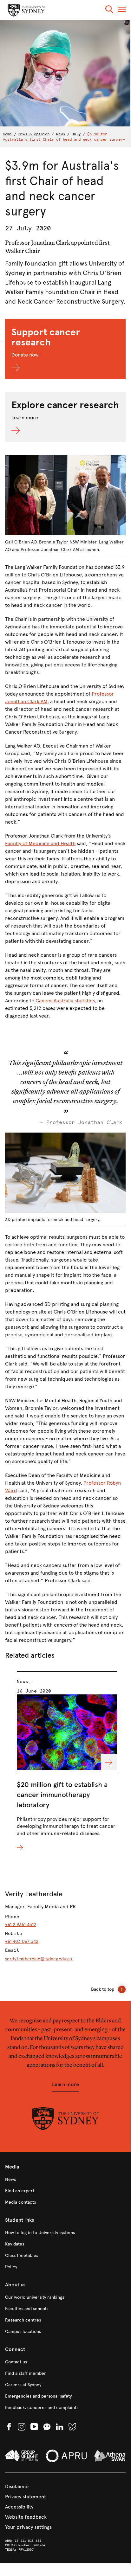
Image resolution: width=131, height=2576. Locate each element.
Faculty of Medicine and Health (40, 843)
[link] (65, 2180)
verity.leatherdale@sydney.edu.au (39, 1959)
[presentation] (67, 1762)
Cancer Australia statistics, (66, 1001)
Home (7, 134)
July (76, 134)
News (61, 134)
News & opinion (34, 134)
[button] (109, 10)
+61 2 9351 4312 (21, 1925)
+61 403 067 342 (22, 1941)
